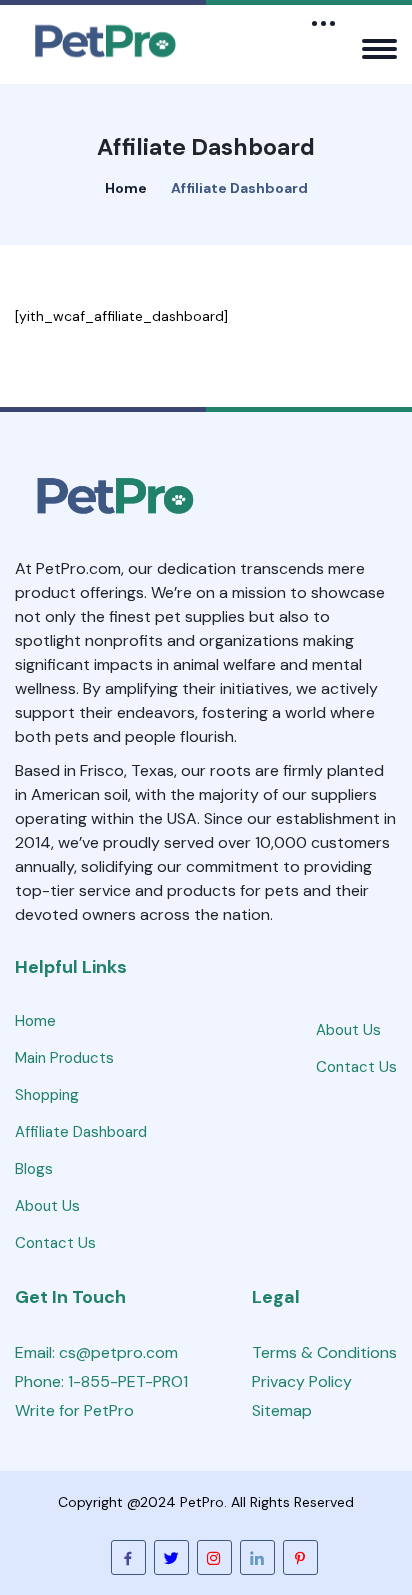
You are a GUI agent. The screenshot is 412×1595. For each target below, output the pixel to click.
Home (126, 188)
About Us (47, 1206)
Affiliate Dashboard (81, 1132)
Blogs (34, 1169)
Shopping (47, 1095)
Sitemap (282, 1410)
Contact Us (55, 1243)
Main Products (64, 1058)
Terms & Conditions (324, 1352)
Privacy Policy (302, 1381)
